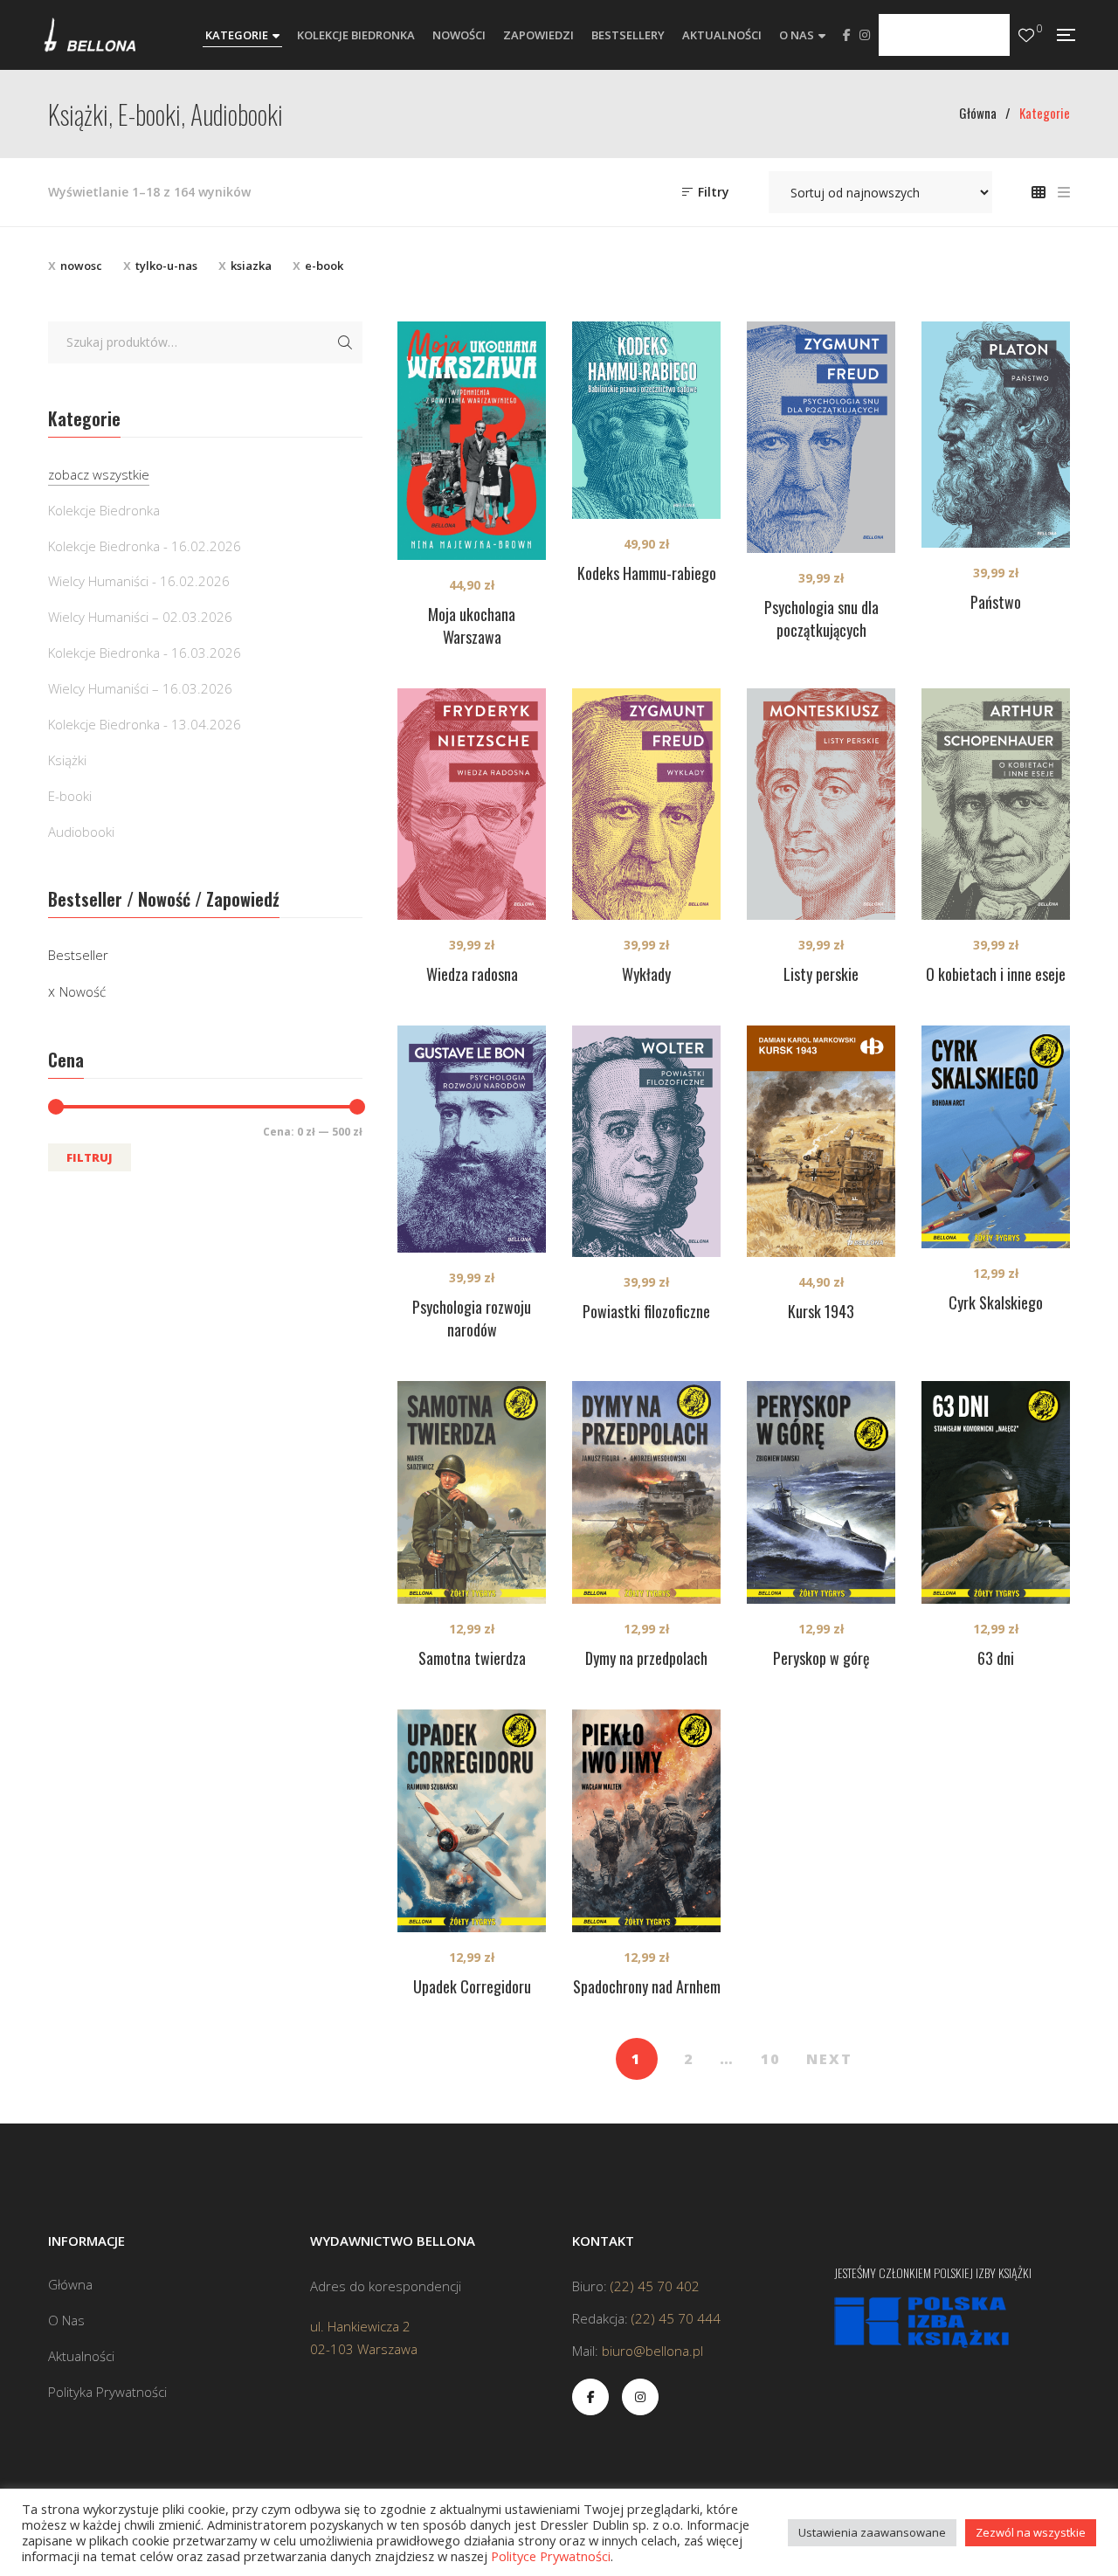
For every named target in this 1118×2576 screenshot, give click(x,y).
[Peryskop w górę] (821, 1492)
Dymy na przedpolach (646, 1658)
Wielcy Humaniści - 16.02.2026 (139, 581)
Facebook (847, 35)
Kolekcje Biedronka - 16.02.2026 (145, 546)
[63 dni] (996, 1492)
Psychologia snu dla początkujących (821, 618)
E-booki (70, 796)
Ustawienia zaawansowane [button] (872, 2532)
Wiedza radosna (472, 974)
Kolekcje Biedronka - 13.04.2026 (145, 724)
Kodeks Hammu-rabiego (647, 573)
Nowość (83, 991)
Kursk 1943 (821, 1311)
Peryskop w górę (821, 1658)
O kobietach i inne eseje (996, 974)
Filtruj (90, 1157)
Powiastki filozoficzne (646, 1311)
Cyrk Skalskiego (996, 1302)
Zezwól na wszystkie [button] (1031, 2532)
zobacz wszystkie (99, 474)
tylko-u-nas (166, 266)
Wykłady (646, 974)
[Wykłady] (646, 804)
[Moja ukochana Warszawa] (472, 441)
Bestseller (78, 955)
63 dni (996, 1658)
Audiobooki (81, 832)
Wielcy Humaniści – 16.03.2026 (140, 688)
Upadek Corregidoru (472, 1986)
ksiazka (251, 266)
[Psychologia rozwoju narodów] (472, 1140)
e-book (324, 266)
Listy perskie (821, 974)
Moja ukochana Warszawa (472, 625)
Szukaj (345, 342)
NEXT (829, 2059)
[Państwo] (996, 435)
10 (770, 2059)
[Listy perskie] (821, 804)
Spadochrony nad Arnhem (647, 1986)
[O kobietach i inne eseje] (996, 804)
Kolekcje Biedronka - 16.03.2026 (145, 653)
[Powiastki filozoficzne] (646, 1141)
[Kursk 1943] (821, 1141)
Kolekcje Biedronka (104, 510)
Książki (67, 760)
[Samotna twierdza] (472, 1492)
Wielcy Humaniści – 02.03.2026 (140, 617)
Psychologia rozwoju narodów (472, 1318)
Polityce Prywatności (551, 2556)
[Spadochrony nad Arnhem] (646, 1821)
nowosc (81, 266)
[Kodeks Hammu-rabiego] (646, 420)
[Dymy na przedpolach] (646, 1492)
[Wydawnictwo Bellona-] (90, 35)
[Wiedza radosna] (472, 804)
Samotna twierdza (472, 1658)
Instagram (865, 35)
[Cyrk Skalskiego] (996, 1137)
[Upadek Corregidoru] (472, 1821)
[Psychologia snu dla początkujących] (821, 437)
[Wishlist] (1026, 35)
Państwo (996, 602)
